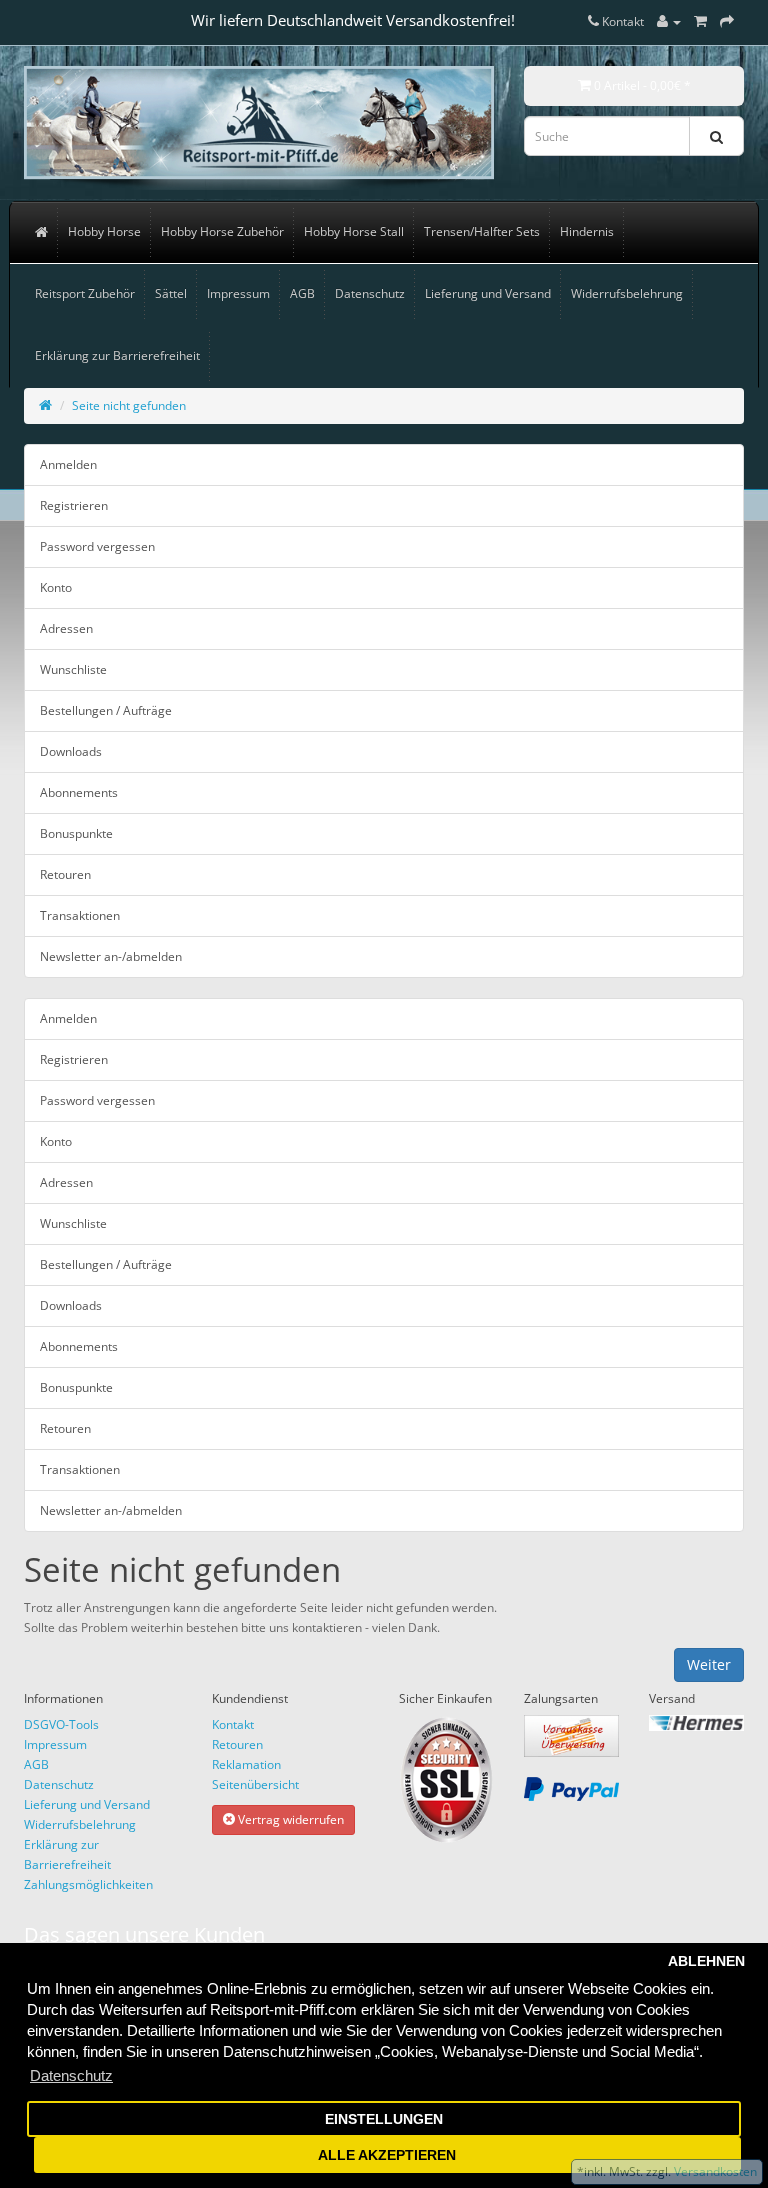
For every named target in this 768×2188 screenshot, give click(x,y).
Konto (56, 587)
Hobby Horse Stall (354, 231)
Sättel (171, 293)
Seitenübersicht (255, 1784)
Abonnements (79, 792)
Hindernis (587, 231)
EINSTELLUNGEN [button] (384, 2119)
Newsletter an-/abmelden (111, 956)
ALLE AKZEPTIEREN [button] (387, 2155)
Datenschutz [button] (71, 2075)
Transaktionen (80, 915)
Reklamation (246, 1764)
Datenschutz (370, 293)
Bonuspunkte (76, 833)
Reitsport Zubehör (85, 293)
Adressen (66, 628)
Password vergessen (97, 546)
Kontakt (233, 1724)
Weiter (709, 1664)
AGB (302, 293)
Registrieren (74, 505)
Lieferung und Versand (488, 293)
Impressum (238, 293)
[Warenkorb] (700, 21)
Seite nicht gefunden (129, 405)
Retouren (65, 874)
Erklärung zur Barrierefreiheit (117, 355)
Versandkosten (714, 2171)
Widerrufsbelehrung (627, 293)
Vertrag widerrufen (289, 1819)
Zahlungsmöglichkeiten (88, 1884)
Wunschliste (73, 669)
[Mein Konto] (669, 21)
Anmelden (68, 464)
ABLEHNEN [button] (706, 1961)
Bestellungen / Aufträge (106, 710)
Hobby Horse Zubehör (222, 231)
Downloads (71, 751)
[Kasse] (727, 21)
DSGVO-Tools (61, 1724)
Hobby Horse (104, 231)
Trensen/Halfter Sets (482, 231)
